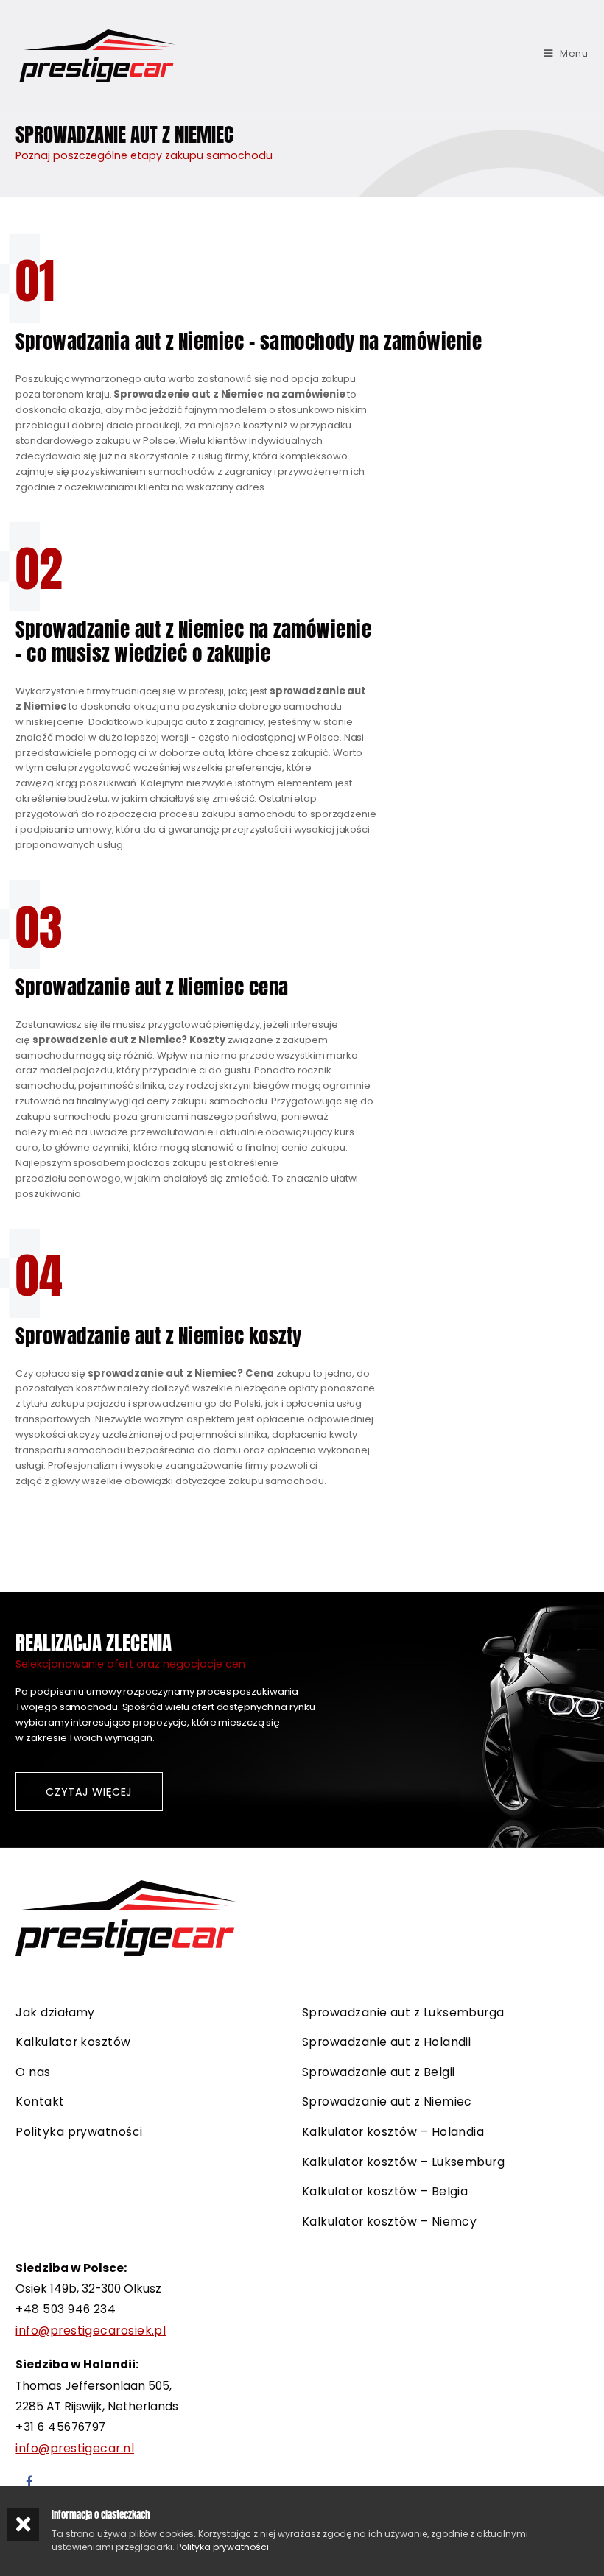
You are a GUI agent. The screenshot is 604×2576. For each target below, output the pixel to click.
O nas (33, 2072)
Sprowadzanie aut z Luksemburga (403, 2012)
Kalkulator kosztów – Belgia (385, 2191)
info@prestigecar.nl (75, 2448)
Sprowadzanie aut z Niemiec (387, 2102)
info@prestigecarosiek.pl (91, 2330)
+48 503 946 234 (66, 2309)
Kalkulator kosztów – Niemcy (389, 2222)
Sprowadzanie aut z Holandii (386, 2042)
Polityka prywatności (79, 2132)
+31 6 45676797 (60, 2427)
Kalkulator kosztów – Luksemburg (403, 2162)
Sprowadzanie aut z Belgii (378, 2072)
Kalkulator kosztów (73, 2042)
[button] (89, 1792)
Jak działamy (55, 2012)
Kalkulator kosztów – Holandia (393, 2132)
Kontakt (40, 2102)
